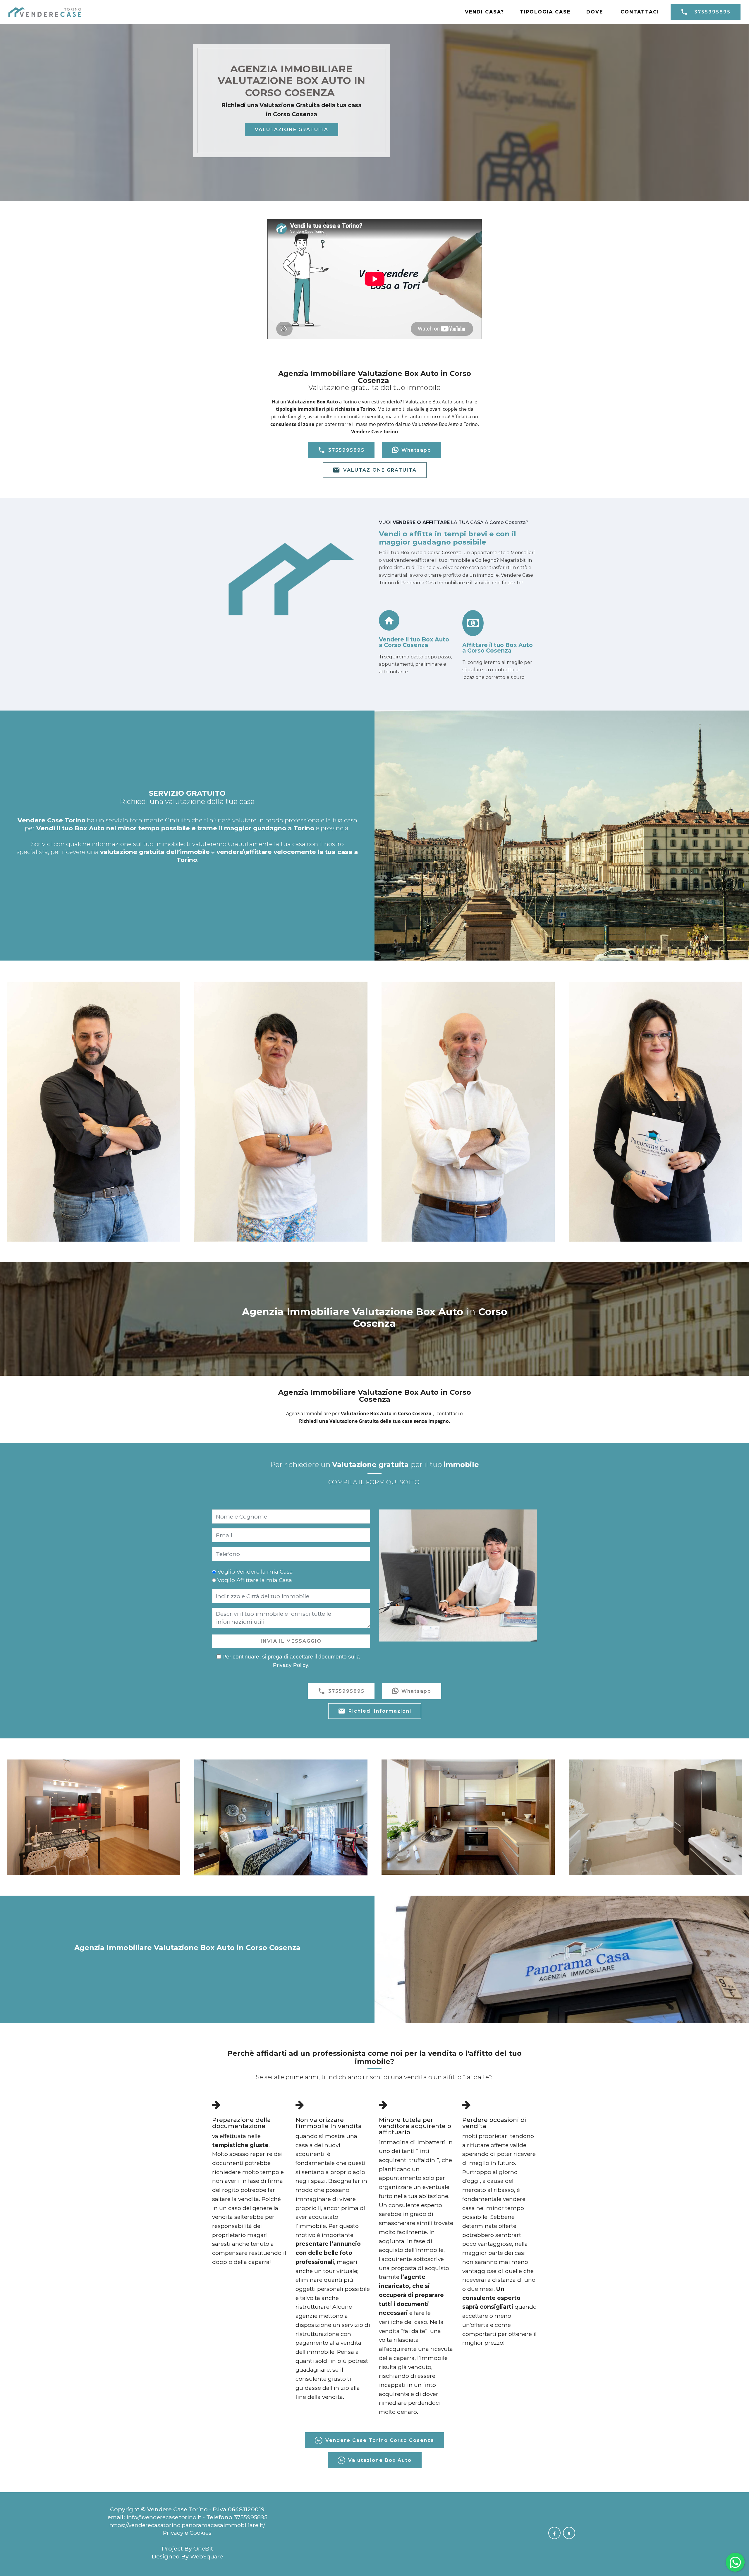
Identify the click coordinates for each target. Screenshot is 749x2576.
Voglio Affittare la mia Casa (255, 1580)
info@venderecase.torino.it (164, 2517)
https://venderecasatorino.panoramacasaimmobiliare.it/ (187, 2525)
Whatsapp (416, 450)
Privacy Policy (291, 1665)
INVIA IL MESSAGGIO (291, 1641)
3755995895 (712, 12)
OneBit (203, 2548)
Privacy (174, 2533)
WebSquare (207, 2556)
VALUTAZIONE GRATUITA (292, 130)
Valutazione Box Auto (380, 2460)
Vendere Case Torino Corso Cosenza (380, 2440)
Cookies (201, 2533)
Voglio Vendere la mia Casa (255, 1572)
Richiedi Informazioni (380, 1711)
